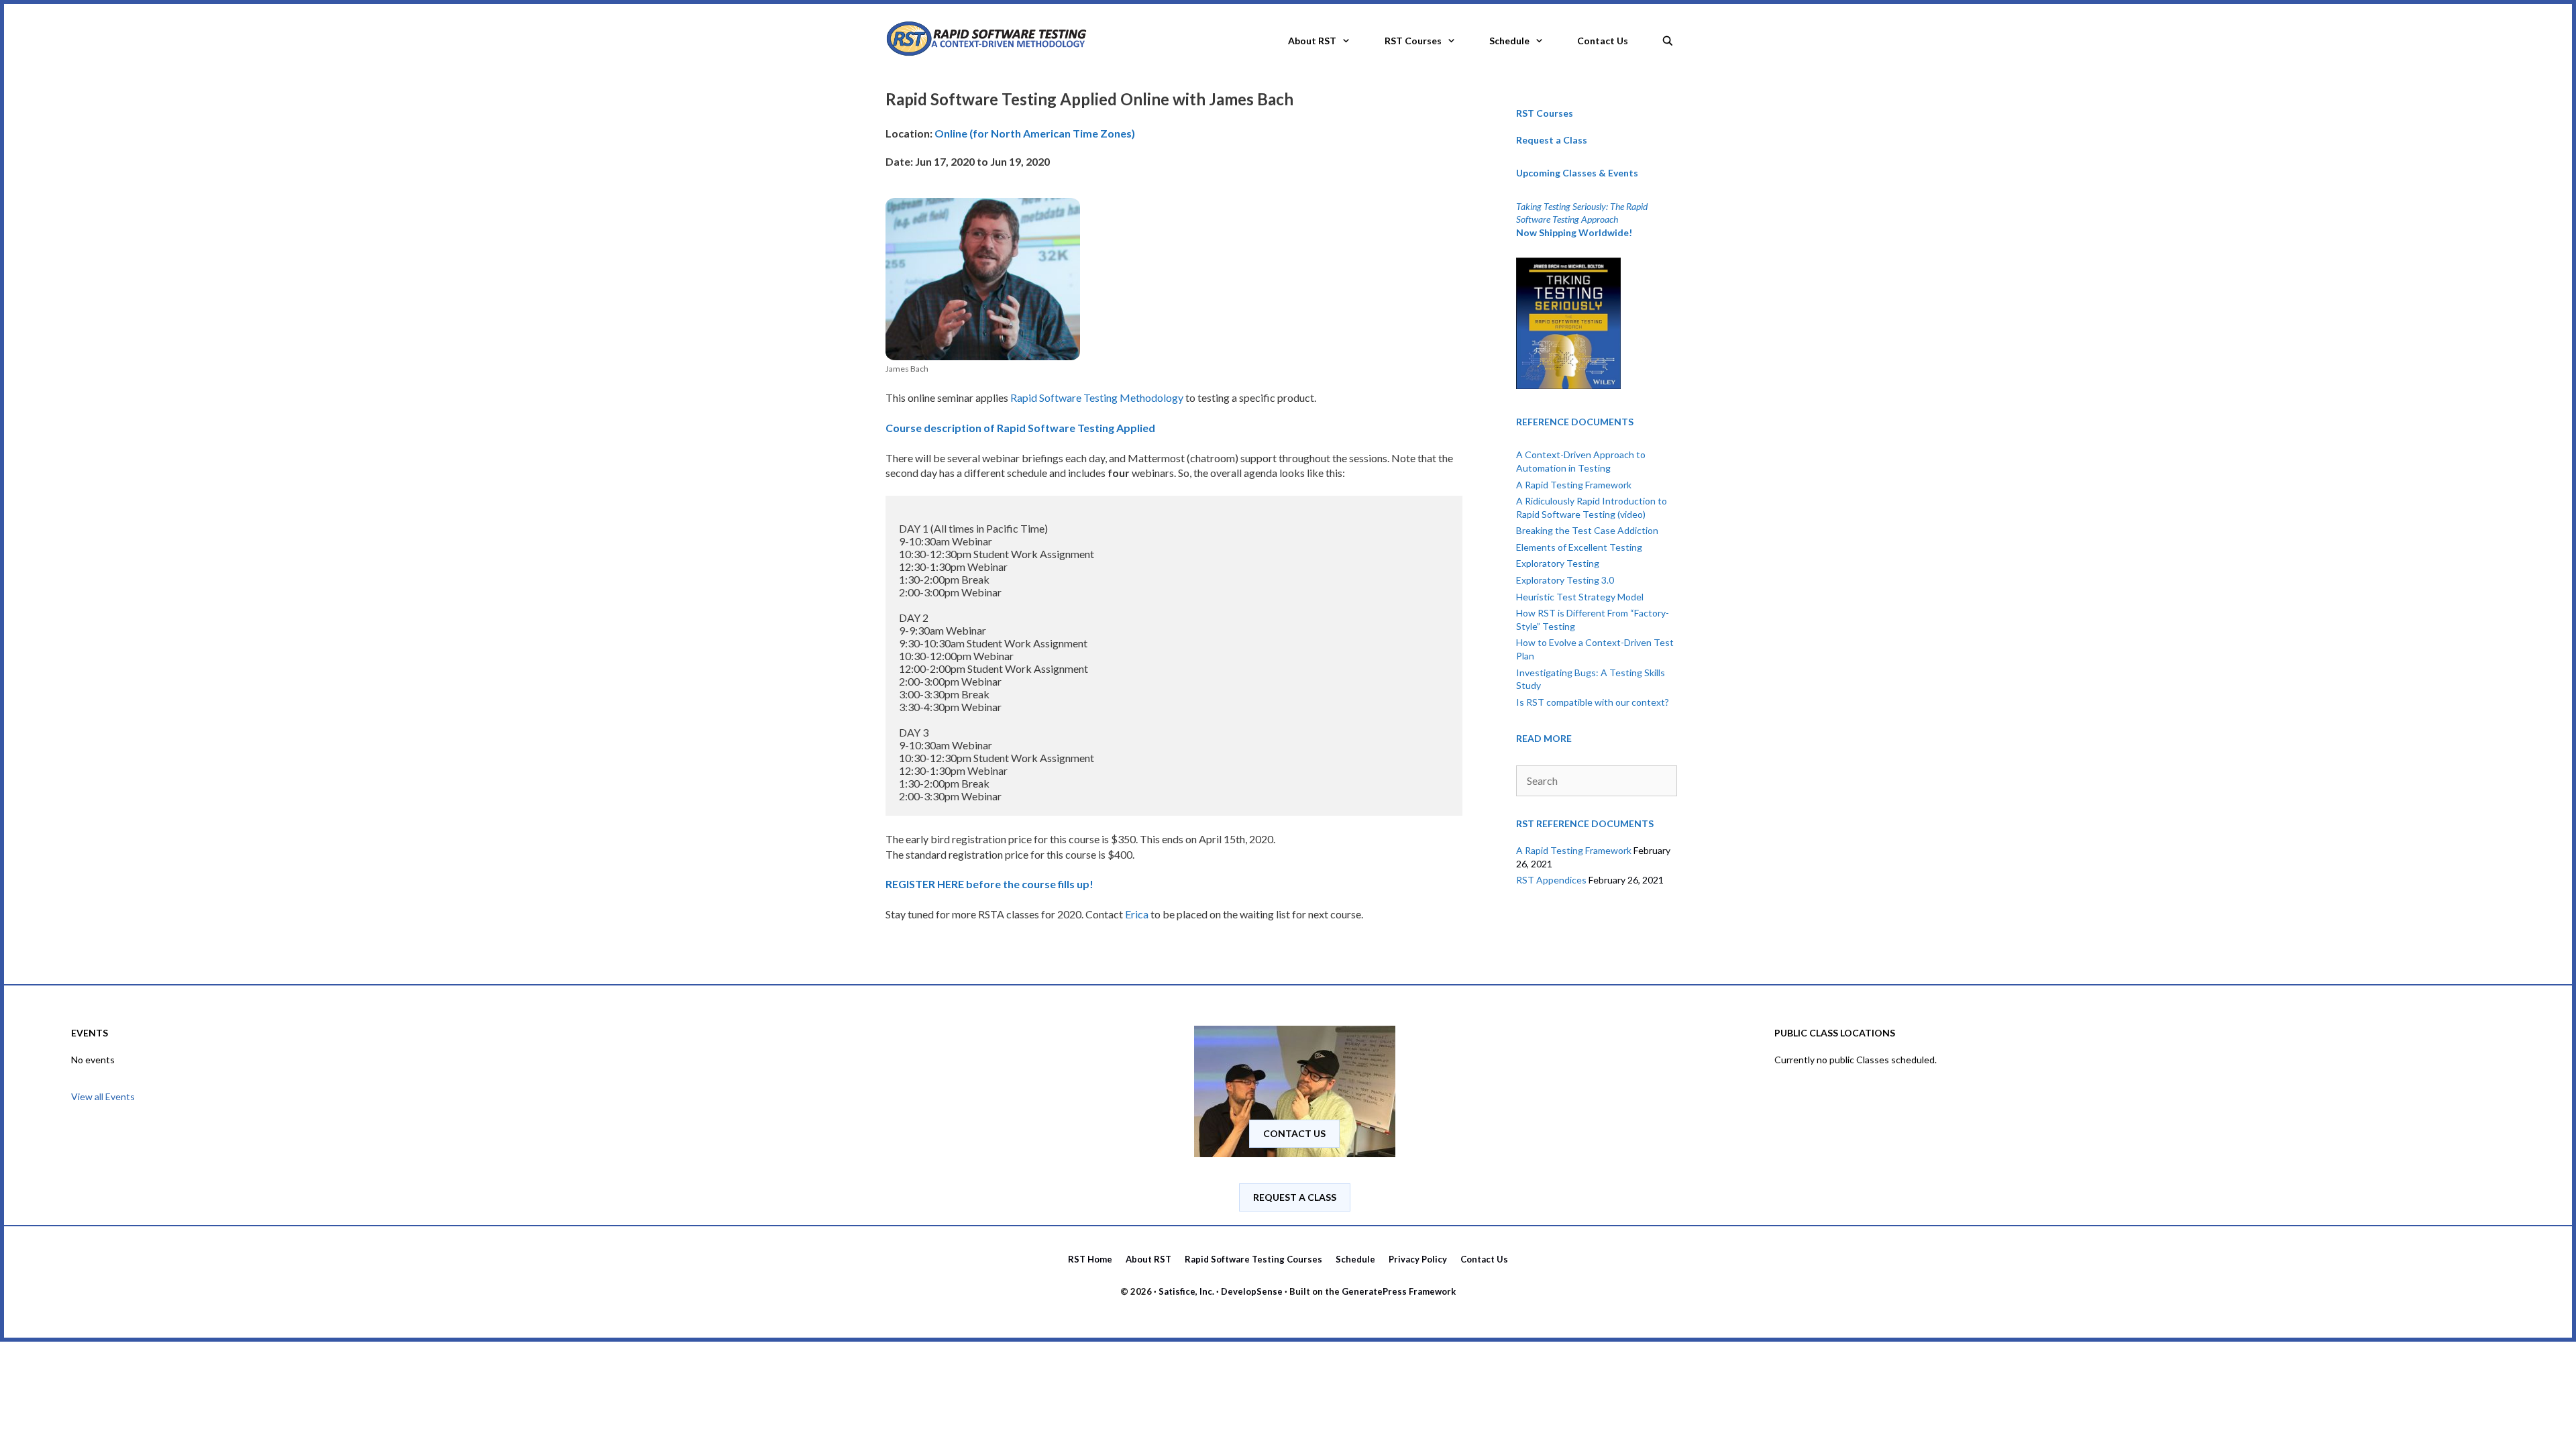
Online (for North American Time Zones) (1035, 133)
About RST (1312, 41)
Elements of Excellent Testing (1579, 547)
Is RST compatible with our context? (1593, 702)
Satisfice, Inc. (1186, 1291)
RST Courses (1413, 41)
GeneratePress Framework (1399, 1291)
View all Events (103, 1096)
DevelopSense (1252, 1291)
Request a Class (1552, 140)
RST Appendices (1551, 880)
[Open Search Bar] (1668, 37)
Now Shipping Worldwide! (1574, 232)
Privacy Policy (1418, 1259)
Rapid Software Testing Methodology (1097, 397)
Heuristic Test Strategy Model (1580, 597)
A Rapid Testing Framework (1574, 485)
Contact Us (1603, 41)
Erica (1137, 914)
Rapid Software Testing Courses (1253, 1259)
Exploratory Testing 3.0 (1565, 580)
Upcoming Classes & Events (1577, 173)
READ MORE (1544, 738)
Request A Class (1295, 1197)
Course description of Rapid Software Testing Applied (1020, 428)
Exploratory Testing (1558, 563)
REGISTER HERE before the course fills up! (989, 884)
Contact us (1294, 1133)
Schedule (1509, 41)
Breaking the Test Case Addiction (1587, 530)
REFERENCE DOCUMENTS (1575, 422)
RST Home (1090, 1259)
